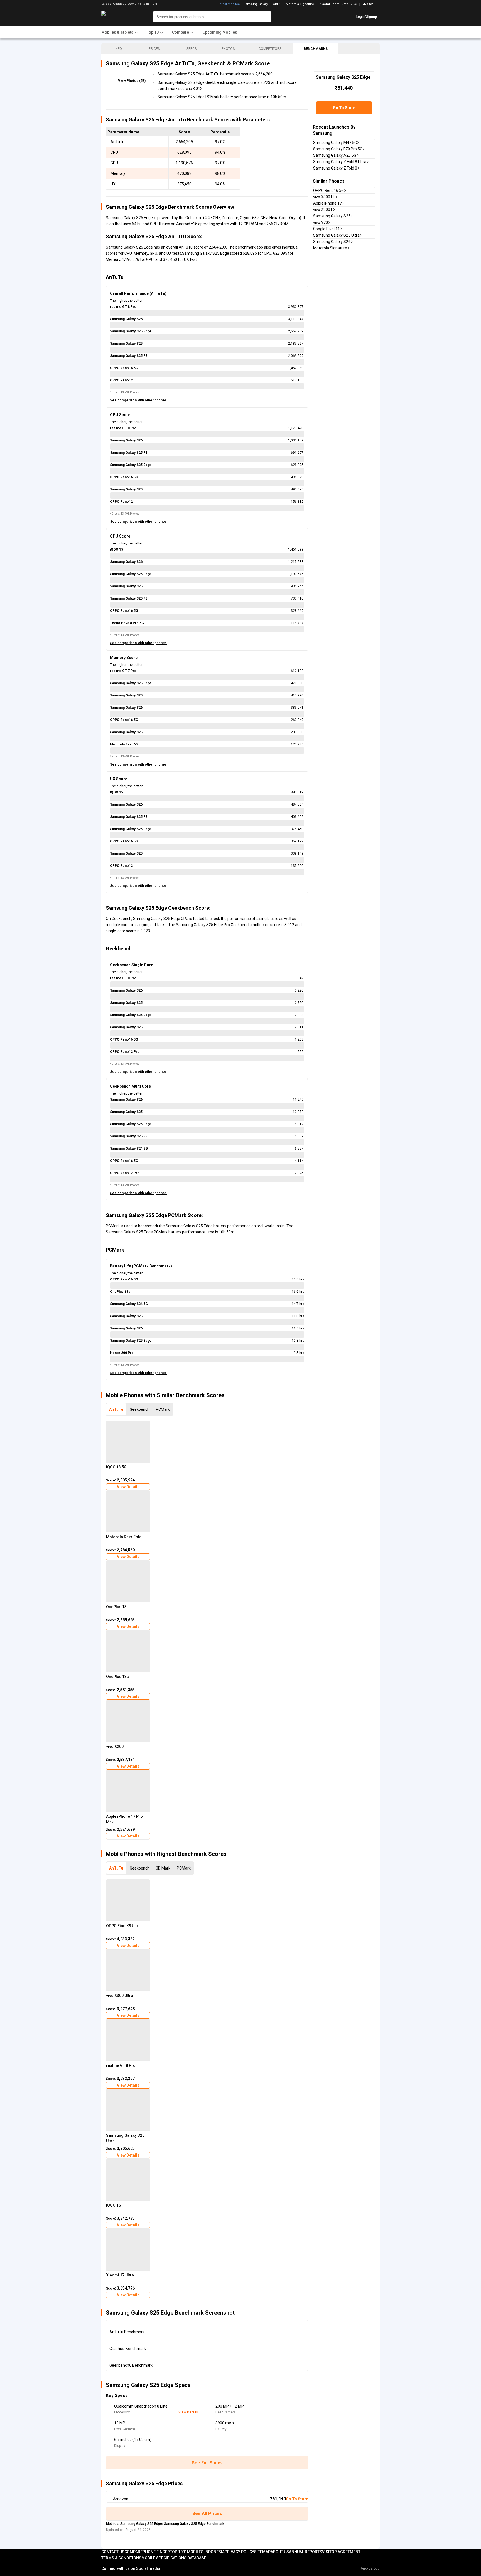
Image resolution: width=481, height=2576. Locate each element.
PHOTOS (228, 49)
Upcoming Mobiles (220, 32)
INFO (118, 49)
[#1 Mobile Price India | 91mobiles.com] (119, 17)
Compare (133, 2552)
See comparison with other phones (138, 400)
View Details (128, 1487)
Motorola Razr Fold (124, 1537)
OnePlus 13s (117, 1677)
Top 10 (176, 2552)
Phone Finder (156, 2552)
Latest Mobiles (229, 4)
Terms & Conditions (121, 2558)
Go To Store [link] (297, 2499)
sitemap (262, 2552)
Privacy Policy (239, 2552)
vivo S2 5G (370, 4)
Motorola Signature (300, 4)
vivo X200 (115, 1746)
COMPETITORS (270, 49)
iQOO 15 (113, 2205)
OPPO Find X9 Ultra (123, 1926)
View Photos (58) (132, 81)
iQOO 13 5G (116, 1467)
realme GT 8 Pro (121, 2065)
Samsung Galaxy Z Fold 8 (262, 4)
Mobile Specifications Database (174, 2558)
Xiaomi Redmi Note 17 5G (338, 4)
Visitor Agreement (341, 2552)
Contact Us (113, 2552)
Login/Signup (367, 17)
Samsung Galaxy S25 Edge (141, 2524)
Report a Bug (370, 2568)
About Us (280, 2552)
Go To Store (344, 108)
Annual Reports (305, 2552)
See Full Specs (207, 2463)
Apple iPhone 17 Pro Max (124, 1819)
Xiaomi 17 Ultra (120, 2275)
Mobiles (112, 2524)
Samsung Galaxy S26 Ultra (125, 2138)
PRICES (154, 49)
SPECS (192, 49)
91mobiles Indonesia (204, 2552)
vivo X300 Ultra (120, 1996)
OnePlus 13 (116, 1607)
